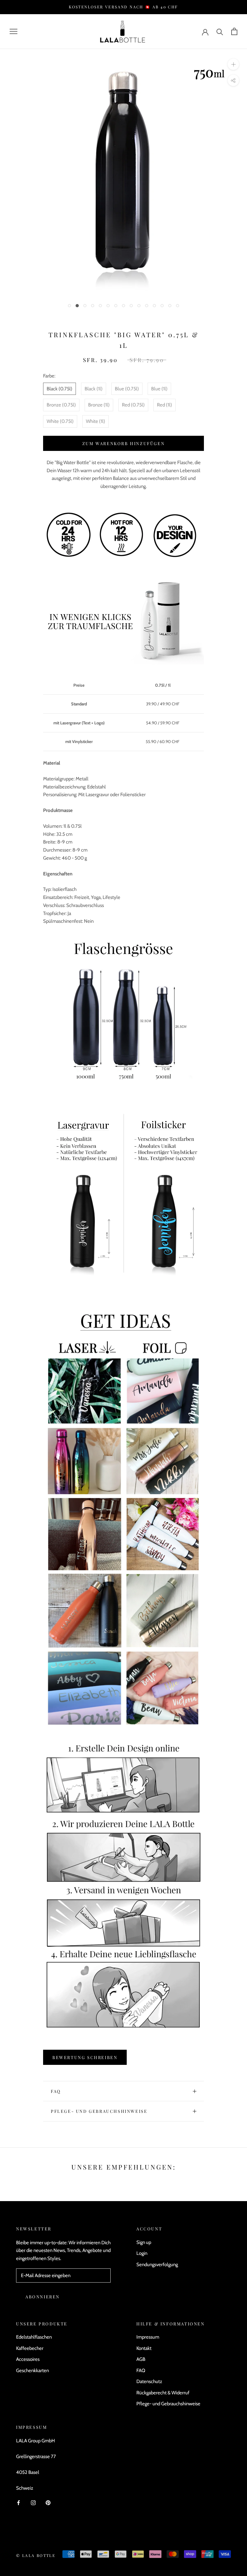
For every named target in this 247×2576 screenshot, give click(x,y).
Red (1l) (165, 405)
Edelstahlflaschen (34, 2337)
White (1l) (96, 421)
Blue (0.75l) (127, 389)
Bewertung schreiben (85, 2057)
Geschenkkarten (32, 2371)
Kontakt (144, 2348)
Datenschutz (149, 2381)
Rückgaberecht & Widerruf (163, 2393)
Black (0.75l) (59, 389)
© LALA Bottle (36, 2555)
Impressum (148, 2337)
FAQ (56, 2091)
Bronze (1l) (99, 405)
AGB (141, 2359)
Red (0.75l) (133, 405)
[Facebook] (18, 2502)
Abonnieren (43, 2297)
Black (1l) (94, 389)
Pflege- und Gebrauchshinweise (99, 2111)
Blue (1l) (159, 389)
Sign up (144, 2242)
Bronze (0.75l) (61, 405)
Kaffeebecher (30, 2348)
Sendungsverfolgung (157, 2265)
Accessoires (28, 2359)
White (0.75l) (60, 421)
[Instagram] (33, 2502)
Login (142, 2253)
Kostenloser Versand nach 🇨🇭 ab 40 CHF (123, 7)
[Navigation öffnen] (14, 31)
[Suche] (220, 31)
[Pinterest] (48, 2502)
